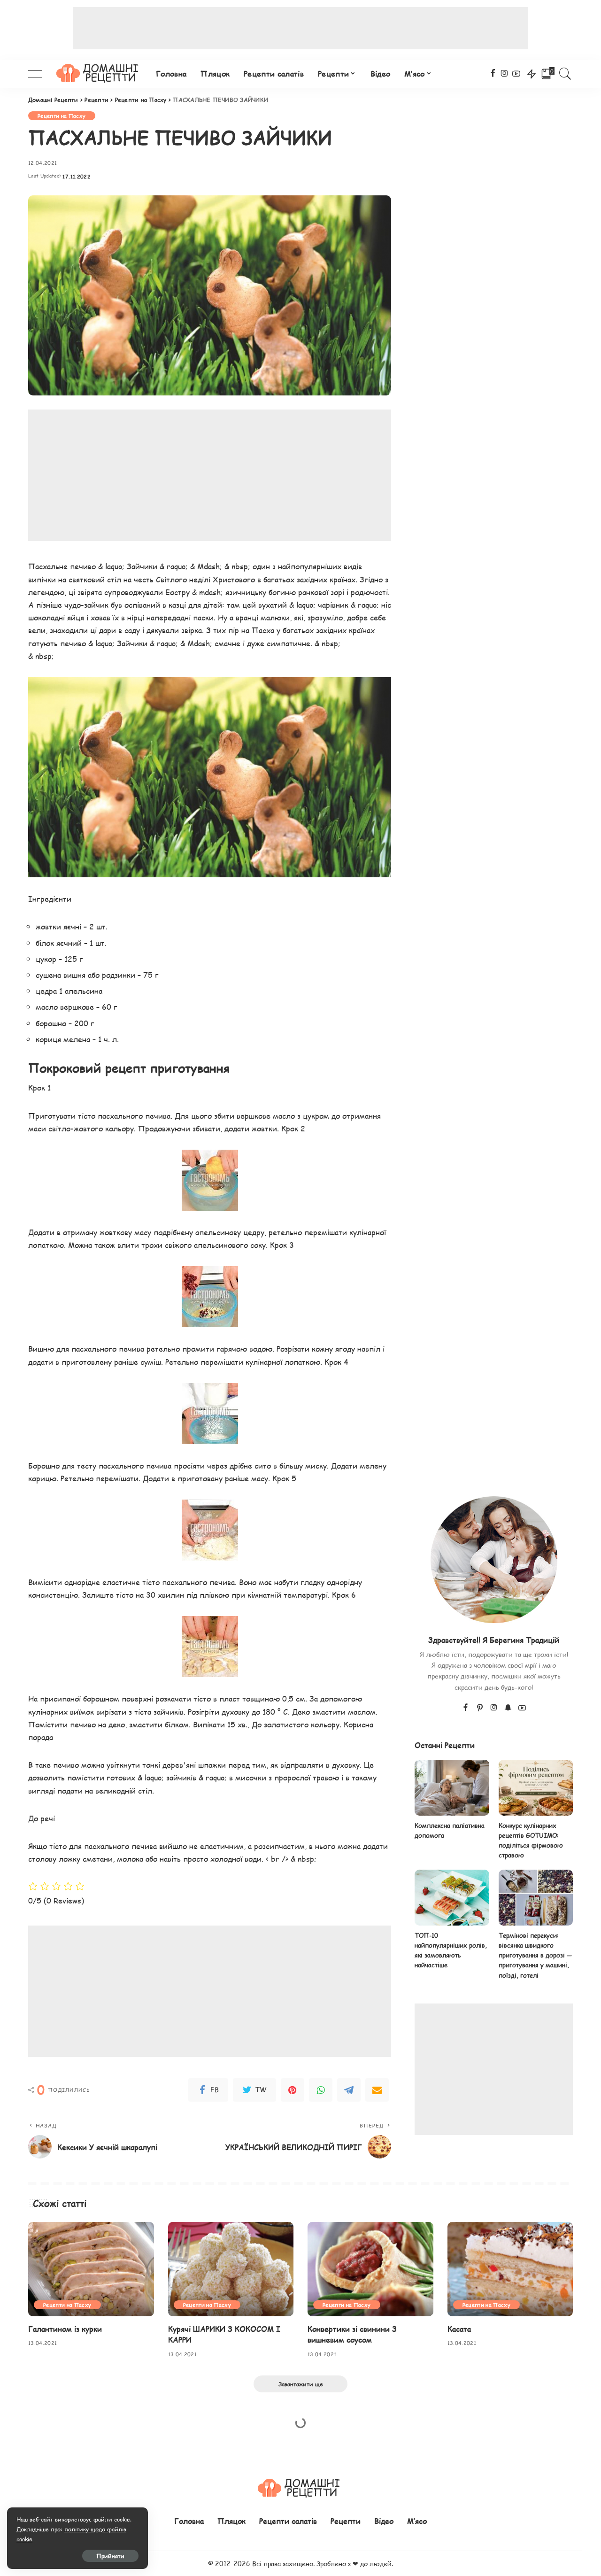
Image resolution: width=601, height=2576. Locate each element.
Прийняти (110, 2556)
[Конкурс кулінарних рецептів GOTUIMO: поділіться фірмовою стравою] (536, 1788)
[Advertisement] (300, 28)
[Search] (565, 74)
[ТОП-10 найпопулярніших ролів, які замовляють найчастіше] (452, 1898)
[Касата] (510, 2269)
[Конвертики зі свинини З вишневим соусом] (370, 2269)
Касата (459, 2329)
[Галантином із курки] (91, 2269)
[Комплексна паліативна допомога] (452, 1788)
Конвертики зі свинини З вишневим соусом (352, 2334)
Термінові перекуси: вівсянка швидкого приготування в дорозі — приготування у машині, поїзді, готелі (535, 1955)
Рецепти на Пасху (62, 116)
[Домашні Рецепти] (99, 74)
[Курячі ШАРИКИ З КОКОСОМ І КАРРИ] (231, 2269)
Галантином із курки (65, 2329)
